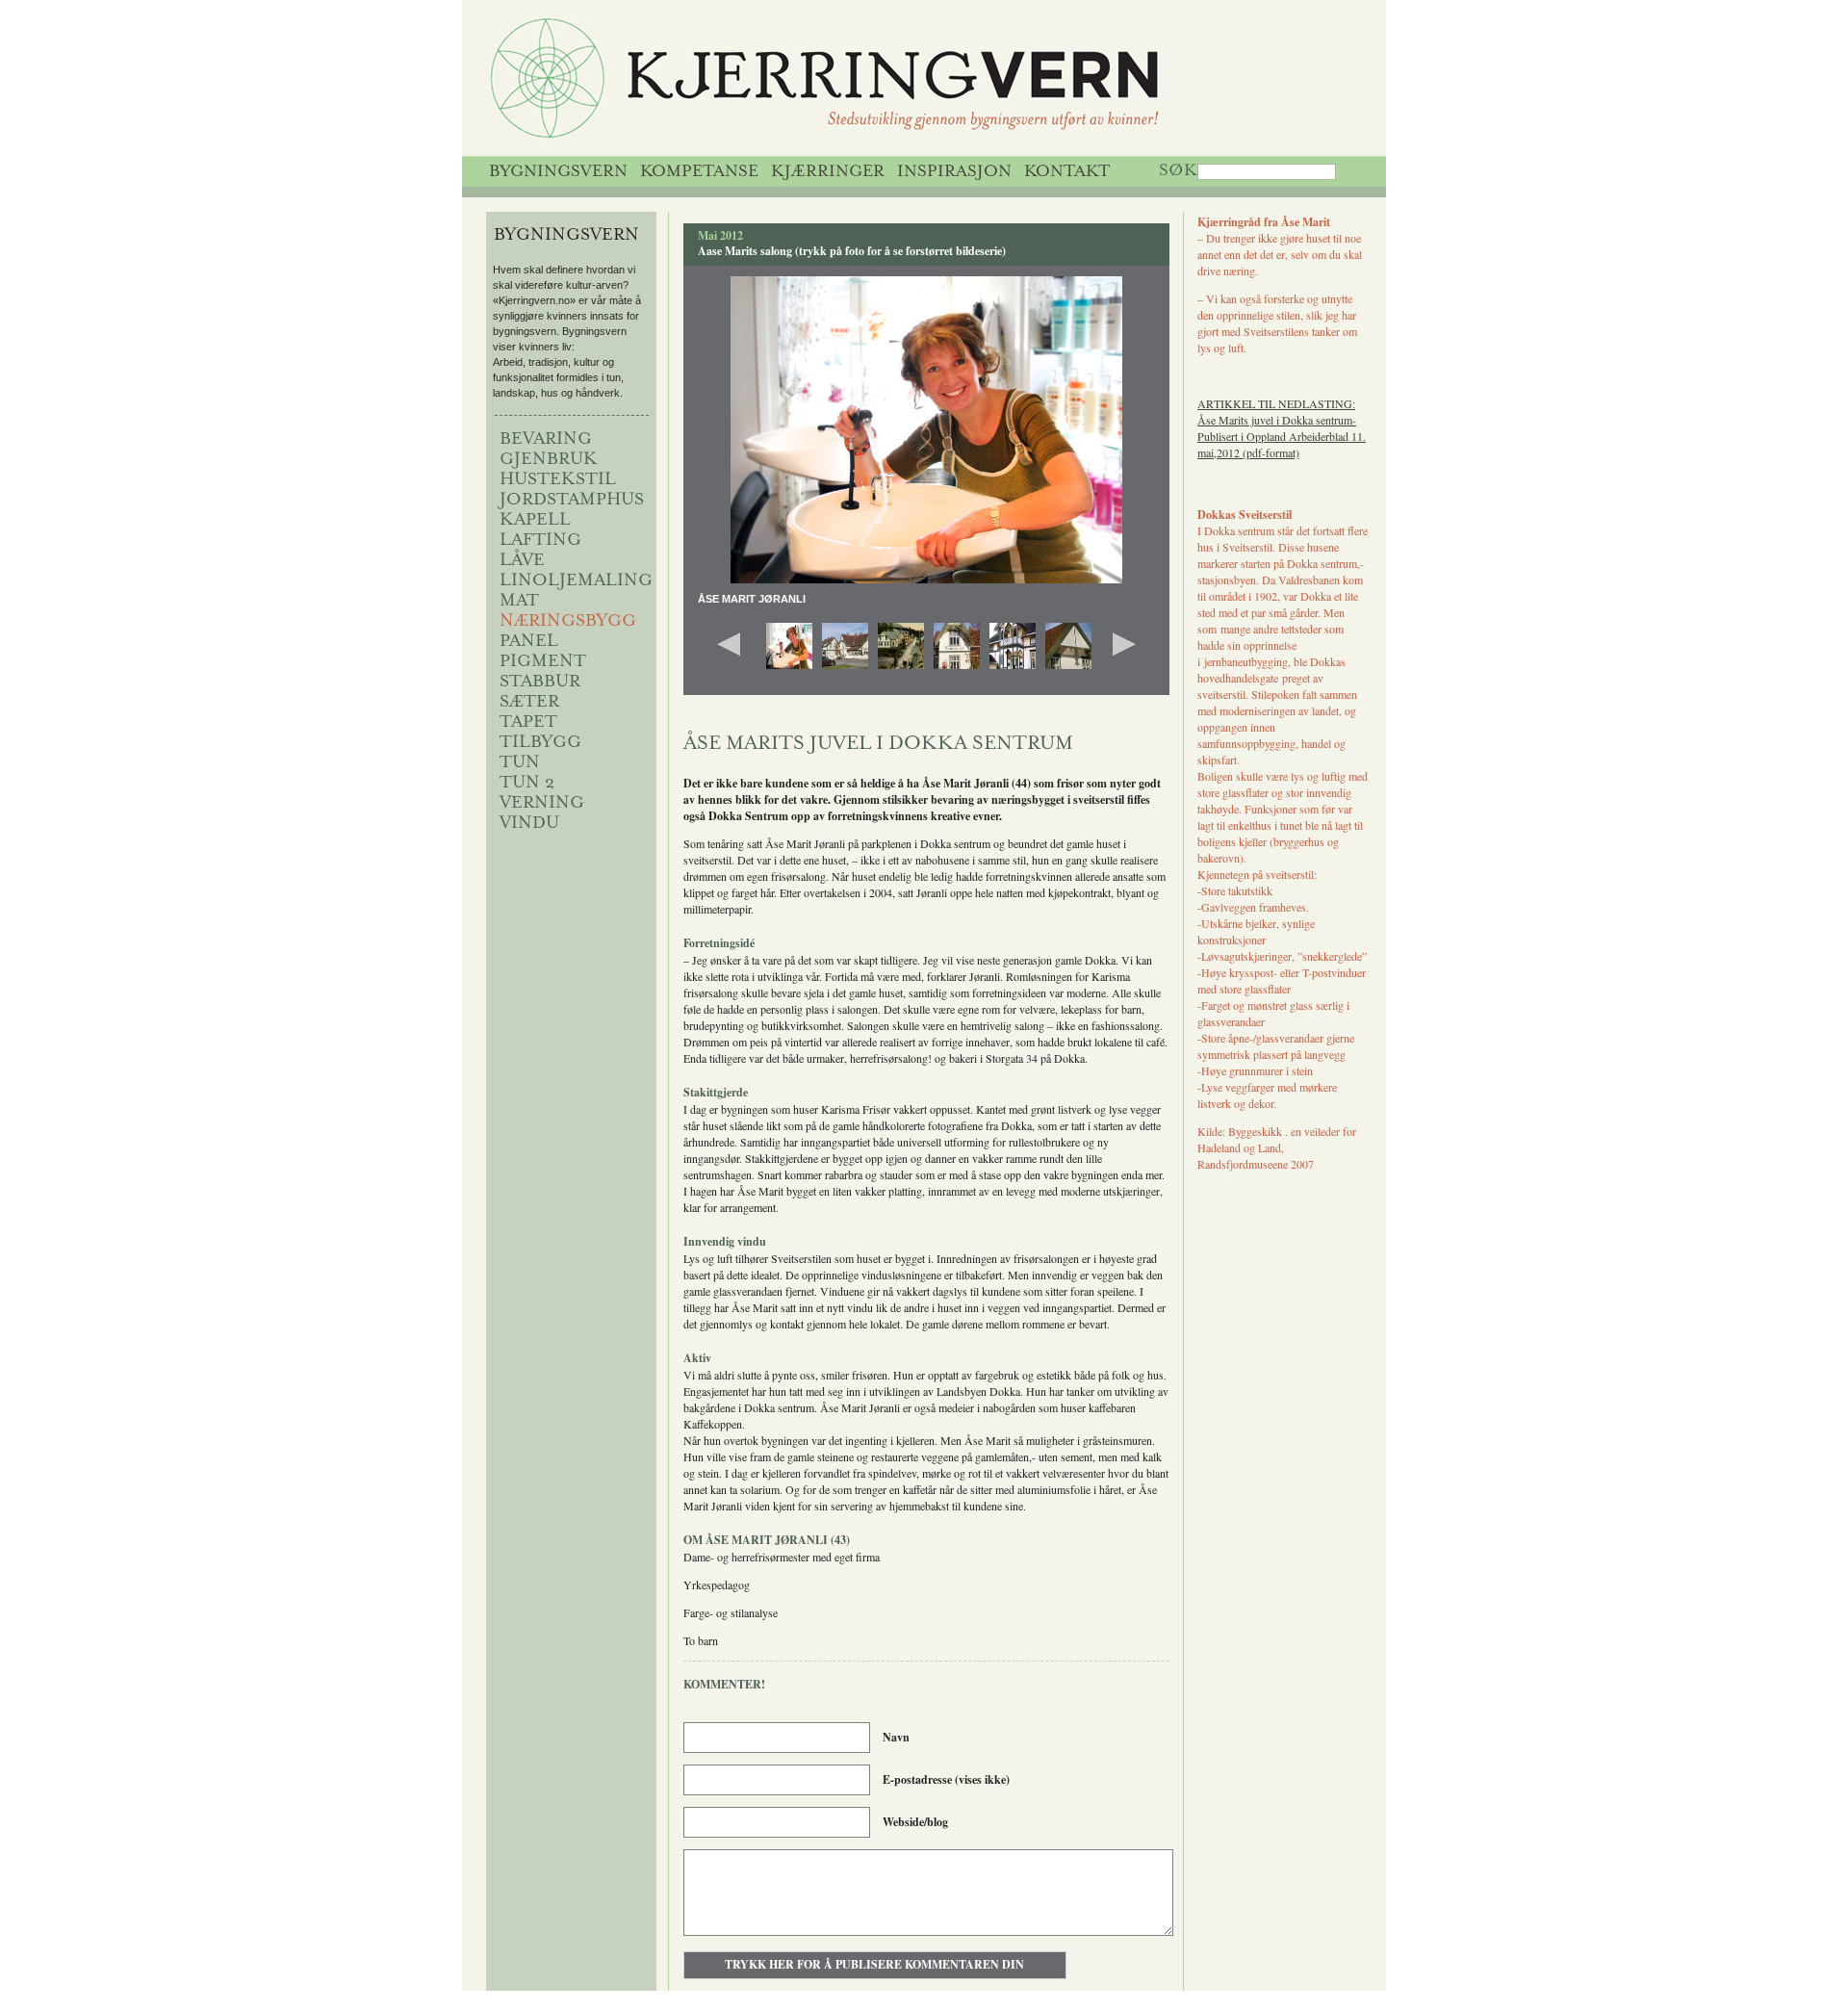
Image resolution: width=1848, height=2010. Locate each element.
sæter (529, 703)
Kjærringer (828, 172)
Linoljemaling (576, 581)
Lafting (540, 541)
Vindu (529, 824)
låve (522, 561)
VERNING (542, 804)
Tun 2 (527, 784)
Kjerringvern (903, 83)
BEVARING (546, 440)
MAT (519, 602)
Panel (529, 642)
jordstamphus (572, 501)
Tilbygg (540, 743)
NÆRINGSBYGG (568, 622)
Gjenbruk (549, 460)
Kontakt (1067, 172)
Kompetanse (699, 172)
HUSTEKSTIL (558, 480)
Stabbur (540, 683)
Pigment (543, 662)
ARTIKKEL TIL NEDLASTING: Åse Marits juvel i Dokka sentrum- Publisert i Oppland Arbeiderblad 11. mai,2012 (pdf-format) (1282, 428)
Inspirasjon (954, 172)
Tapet (528, 723)
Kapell (535, 521)
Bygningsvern (558, 172)
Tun (520, 763)
